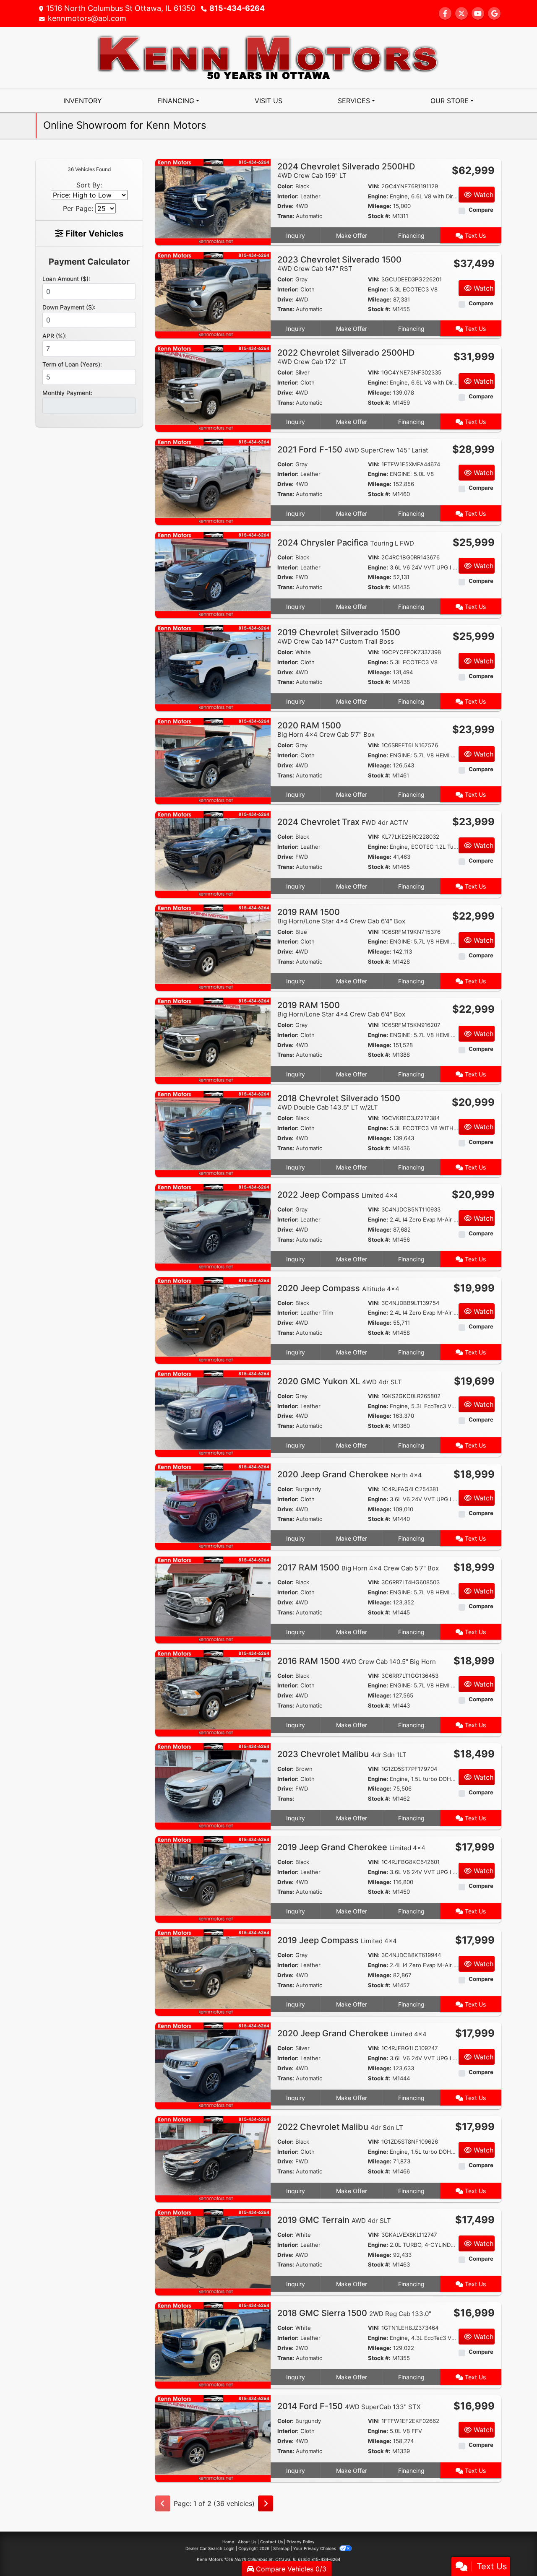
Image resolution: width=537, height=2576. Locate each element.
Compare (481, 210)
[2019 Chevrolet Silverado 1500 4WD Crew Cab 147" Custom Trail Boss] (213, 667)
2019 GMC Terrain (334, 2220)
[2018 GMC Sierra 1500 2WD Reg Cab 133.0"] (213, 2345)
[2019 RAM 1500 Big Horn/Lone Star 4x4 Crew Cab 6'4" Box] (213, 947)
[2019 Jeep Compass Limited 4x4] (213, 1972)
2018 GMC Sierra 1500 (354, 2313)
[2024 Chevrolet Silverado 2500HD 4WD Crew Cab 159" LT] (213, 201)
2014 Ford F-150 (349, 2406)
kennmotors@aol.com (87, 18)
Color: (285, 186)
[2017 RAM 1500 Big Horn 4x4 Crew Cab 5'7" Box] (213, 1599)
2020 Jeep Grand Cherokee (350, 1474)
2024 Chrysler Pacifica (346, 543)
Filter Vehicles (93, 234)
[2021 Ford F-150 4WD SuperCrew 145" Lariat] (213, 481)
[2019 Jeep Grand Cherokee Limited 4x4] (213, 1879)
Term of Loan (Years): (72, 364)
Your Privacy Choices (315, 2548)
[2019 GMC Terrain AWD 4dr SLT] (213, 2251)
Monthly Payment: (67, 393)
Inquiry (296, 235)
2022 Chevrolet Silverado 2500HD (346, 357)
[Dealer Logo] (268, 57)
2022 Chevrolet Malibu (340, 2127)
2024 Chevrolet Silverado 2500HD (346, 170)
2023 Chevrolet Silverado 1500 (339, 264)
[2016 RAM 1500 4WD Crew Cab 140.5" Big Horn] (213, 1692)
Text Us (474, 235)
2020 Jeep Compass (338, 1288)
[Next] (266, 2503)
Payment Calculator (89, 262)
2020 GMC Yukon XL (340, 1381)
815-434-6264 (237, 8)
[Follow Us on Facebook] (445, 13)
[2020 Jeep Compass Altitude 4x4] (213, 1320)
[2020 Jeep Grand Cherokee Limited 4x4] (213, 2065)
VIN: (374, 186)
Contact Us (271, 2542)
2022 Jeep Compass (338, 1195)
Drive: (285, 206)
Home (228, 2542)
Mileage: (380, 206)
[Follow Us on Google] (494, 13)
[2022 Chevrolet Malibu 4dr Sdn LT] (213, 2158)
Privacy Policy (301, 2542)
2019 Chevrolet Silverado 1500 (339, 636)
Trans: (286, 216)
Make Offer (352, 235)
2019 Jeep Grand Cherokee (351, 1847)
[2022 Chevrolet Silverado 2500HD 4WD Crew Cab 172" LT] (213, 388)
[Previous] (163, 2503)
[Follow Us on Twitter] (461, 13)
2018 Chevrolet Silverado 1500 (339, 1102)
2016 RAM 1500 (357, 1661)
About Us (247, 2542)
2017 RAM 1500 (358, 1567)
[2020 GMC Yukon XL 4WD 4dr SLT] (213, 1413)
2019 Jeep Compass (337, 1940)
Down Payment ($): (69, 307)
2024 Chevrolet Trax (343, 822)
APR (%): (55, 336)
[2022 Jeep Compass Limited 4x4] (213, 1227)
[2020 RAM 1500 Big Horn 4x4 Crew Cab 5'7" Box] (213, 761)
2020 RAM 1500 (326, 729)
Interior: (288, 196)
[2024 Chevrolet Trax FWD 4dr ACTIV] (213, 854)
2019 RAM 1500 (341, 916)
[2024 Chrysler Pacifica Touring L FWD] (213, 574)
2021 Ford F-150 (353, 450)
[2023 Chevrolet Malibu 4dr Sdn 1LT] (213, 1786)
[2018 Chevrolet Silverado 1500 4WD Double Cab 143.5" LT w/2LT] (213, 1133)
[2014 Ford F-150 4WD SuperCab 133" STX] (213, 2438)
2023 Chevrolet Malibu (342, 1754)
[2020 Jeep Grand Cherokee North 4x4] (213, 1506)
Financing (411, 235)
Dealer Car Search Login (210, 2548)
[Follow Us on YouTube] (478, 13)
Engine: (378, 196)
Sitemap (281, 2548)
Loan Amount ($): (66, 279)
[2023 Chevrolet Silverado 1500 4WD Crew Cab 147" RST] (213, 295)
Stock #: (379, 216)
